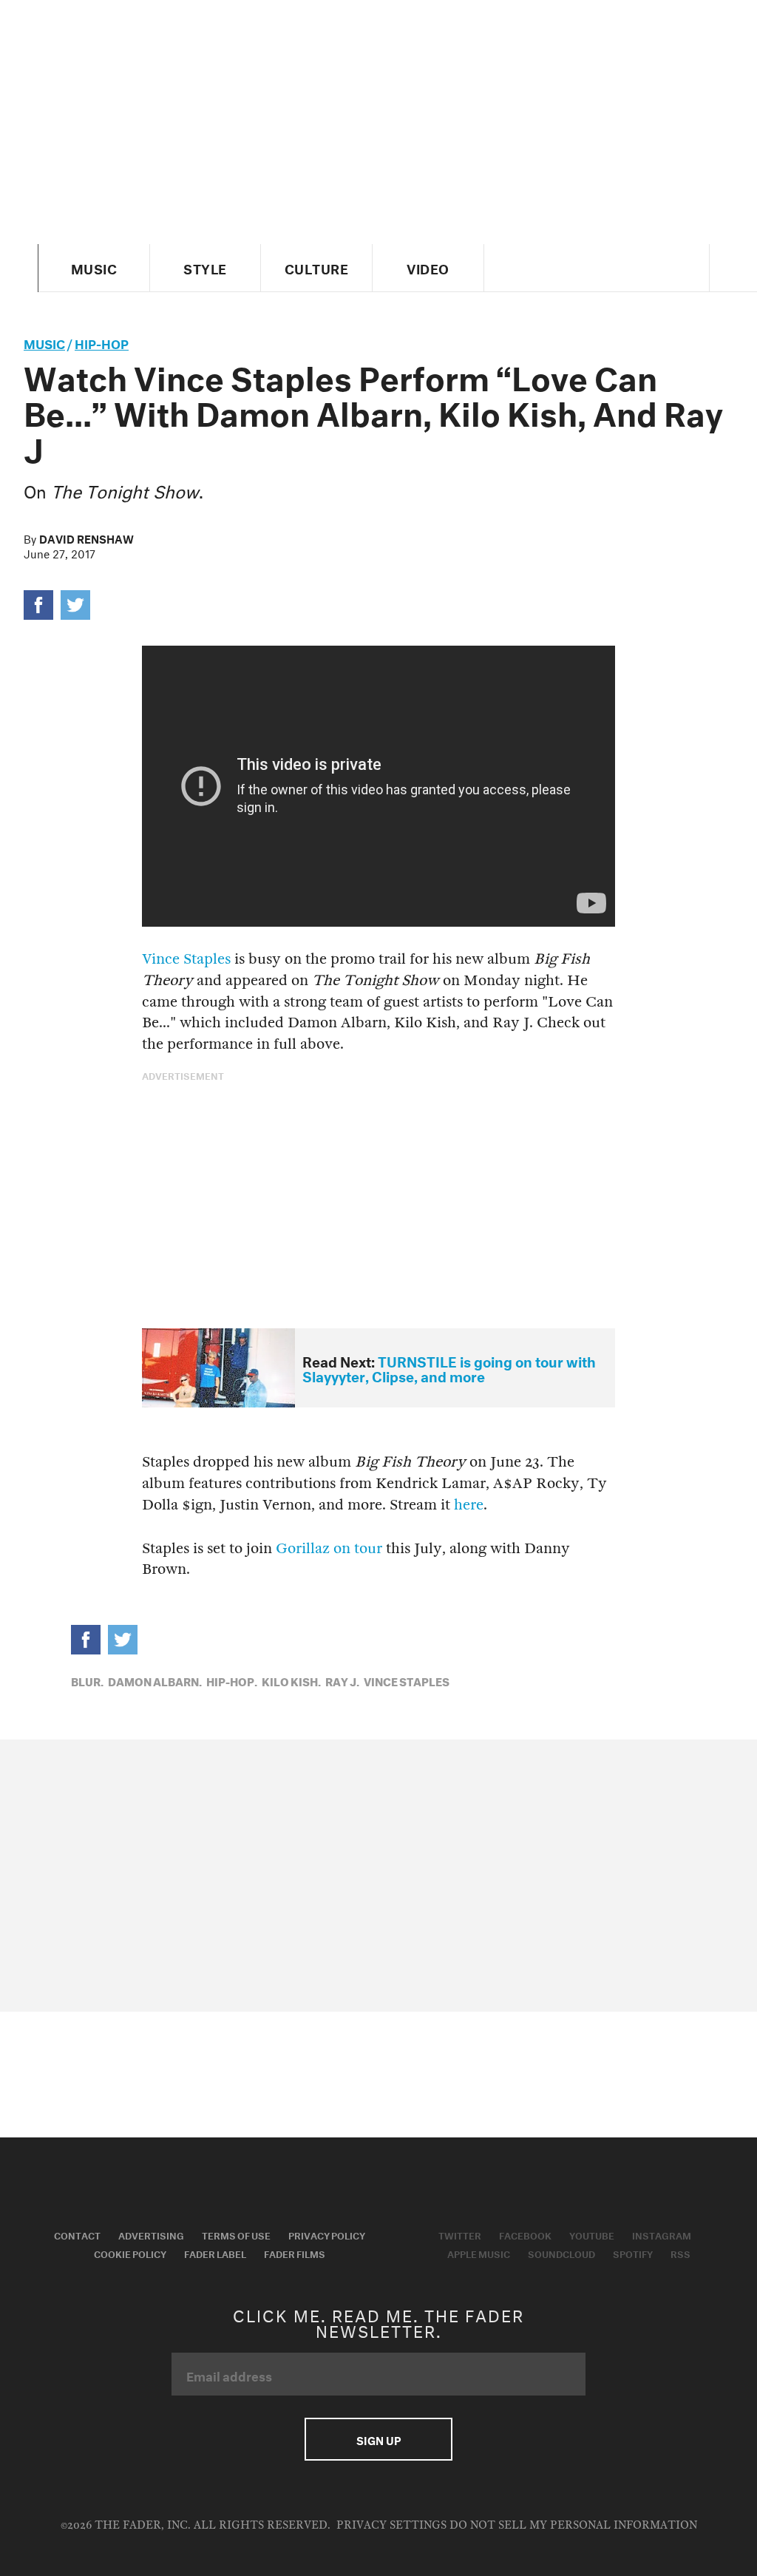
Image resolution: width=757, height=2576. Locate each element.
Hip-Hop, (232, 1680)
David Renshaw (86, 538)
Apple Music (479, 2253)
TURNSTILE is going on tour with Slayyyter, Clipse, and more (449, 1368)
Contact (77, 2234)
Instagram (662, 2234)
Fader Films (295, 2253)
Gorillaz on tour (329, 1548)
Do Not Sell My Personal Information (573, 2525)
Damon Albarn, (155, 1680)
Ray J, (342, 1680)
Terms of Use (236, 2234)
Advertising (151, 2234)
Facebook (525, 2234)
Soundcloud (561, 2253)
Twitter (460, 2234)
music (44, 342)
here (469, 1505)
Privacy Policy (327, 2234)
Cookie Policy (130, 2253)
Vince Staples (186, 959)
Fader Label (215, 2253)
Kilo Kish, (291, 1680)
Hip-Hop (102, 342)
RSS (680, 2253)
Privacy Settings (391, 2525)
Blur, (87, 1680)
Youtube (592, 2234)
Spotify (633, 2253)
